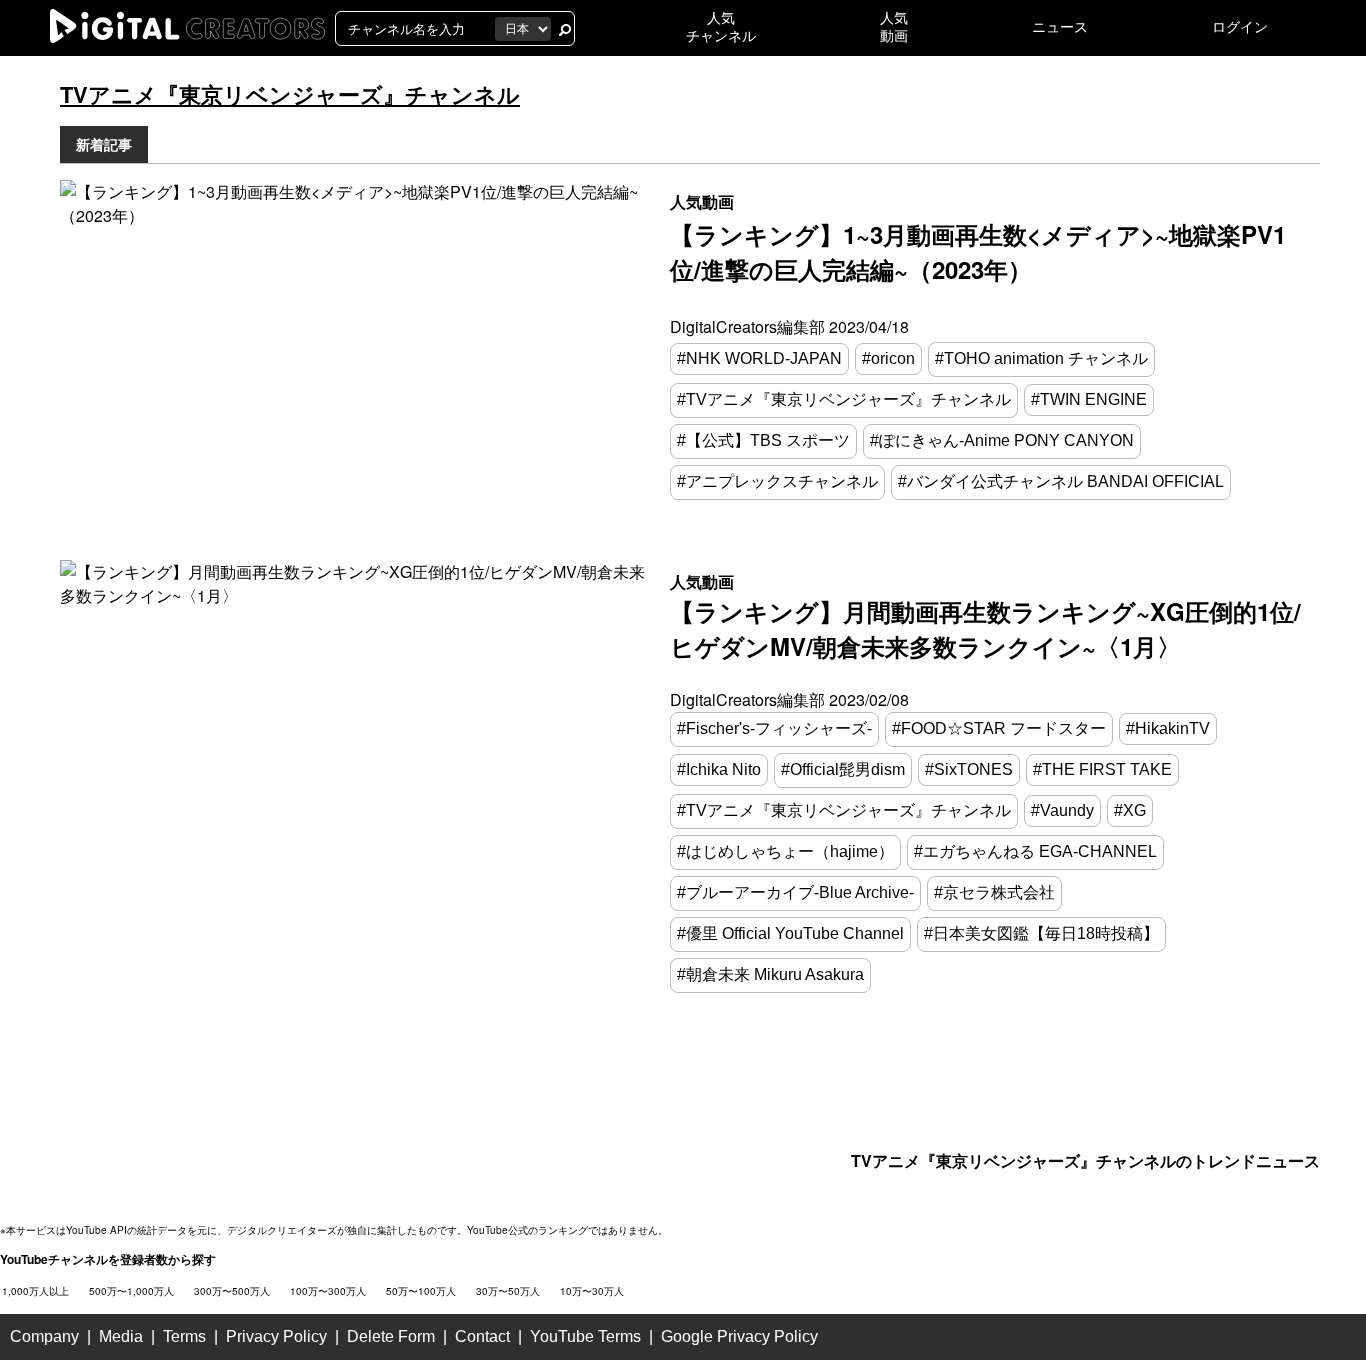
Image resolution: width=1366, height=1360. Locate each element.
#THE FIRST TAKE (1102, 769)
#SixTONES (969, 769)
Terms (184, 1336)
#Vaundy (1062, 810)
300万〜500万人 (232, 1291)
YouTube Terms (585, 1336)
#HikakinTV (1168, 728)
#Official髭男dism (843, 769)
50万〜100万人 (421, 1291)
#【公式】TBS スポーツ (763, 440)
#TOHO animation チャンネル (1041, 358)
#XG (1130, 810)
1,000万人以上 (35, 1291)
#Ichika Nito (719, 769)
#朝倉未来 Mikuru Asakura (770, 974)
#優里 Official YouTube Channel (790, 933)
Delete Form (391, 1336)
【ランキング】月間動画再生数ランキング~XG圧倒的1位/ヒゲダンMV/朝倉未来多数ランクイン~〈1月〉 (985, 628)
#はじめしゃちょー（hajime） (785, 851)
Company (44, 1336)
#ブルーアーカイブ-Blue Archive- (795, 892)
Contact (482, 1336)
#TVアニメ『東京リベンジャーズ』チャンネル (844, 399)
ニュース (1060, 27)
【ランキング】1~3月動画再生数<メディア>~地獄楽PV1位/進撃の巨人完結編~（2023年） (978, 251)
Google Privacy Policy (739, 1336)
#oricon (888, 358)
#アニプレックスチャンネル (777, 481)
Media (121, 1336)
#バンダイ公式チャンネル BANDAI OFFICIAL (1061, 481)
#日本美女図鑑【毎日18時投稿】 (1041, 933)
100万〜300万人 (328, 1291)
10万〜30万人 (592, 1291)
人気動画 (702, 201)
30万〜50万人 (508, 1291)
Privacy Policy (276, 1336)
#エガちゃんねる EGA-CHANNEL (1035, 851)
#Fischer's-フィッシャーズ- (774, 728)
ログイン (1240, 27)
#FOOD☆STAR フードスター (999, 728)
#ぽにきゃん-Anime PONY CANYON (1002, 440)
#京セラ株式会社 (994, 892)
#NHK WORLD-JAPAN (759, 358)
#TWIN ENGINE (1089, 399)
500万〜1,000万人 (131, 1291)
